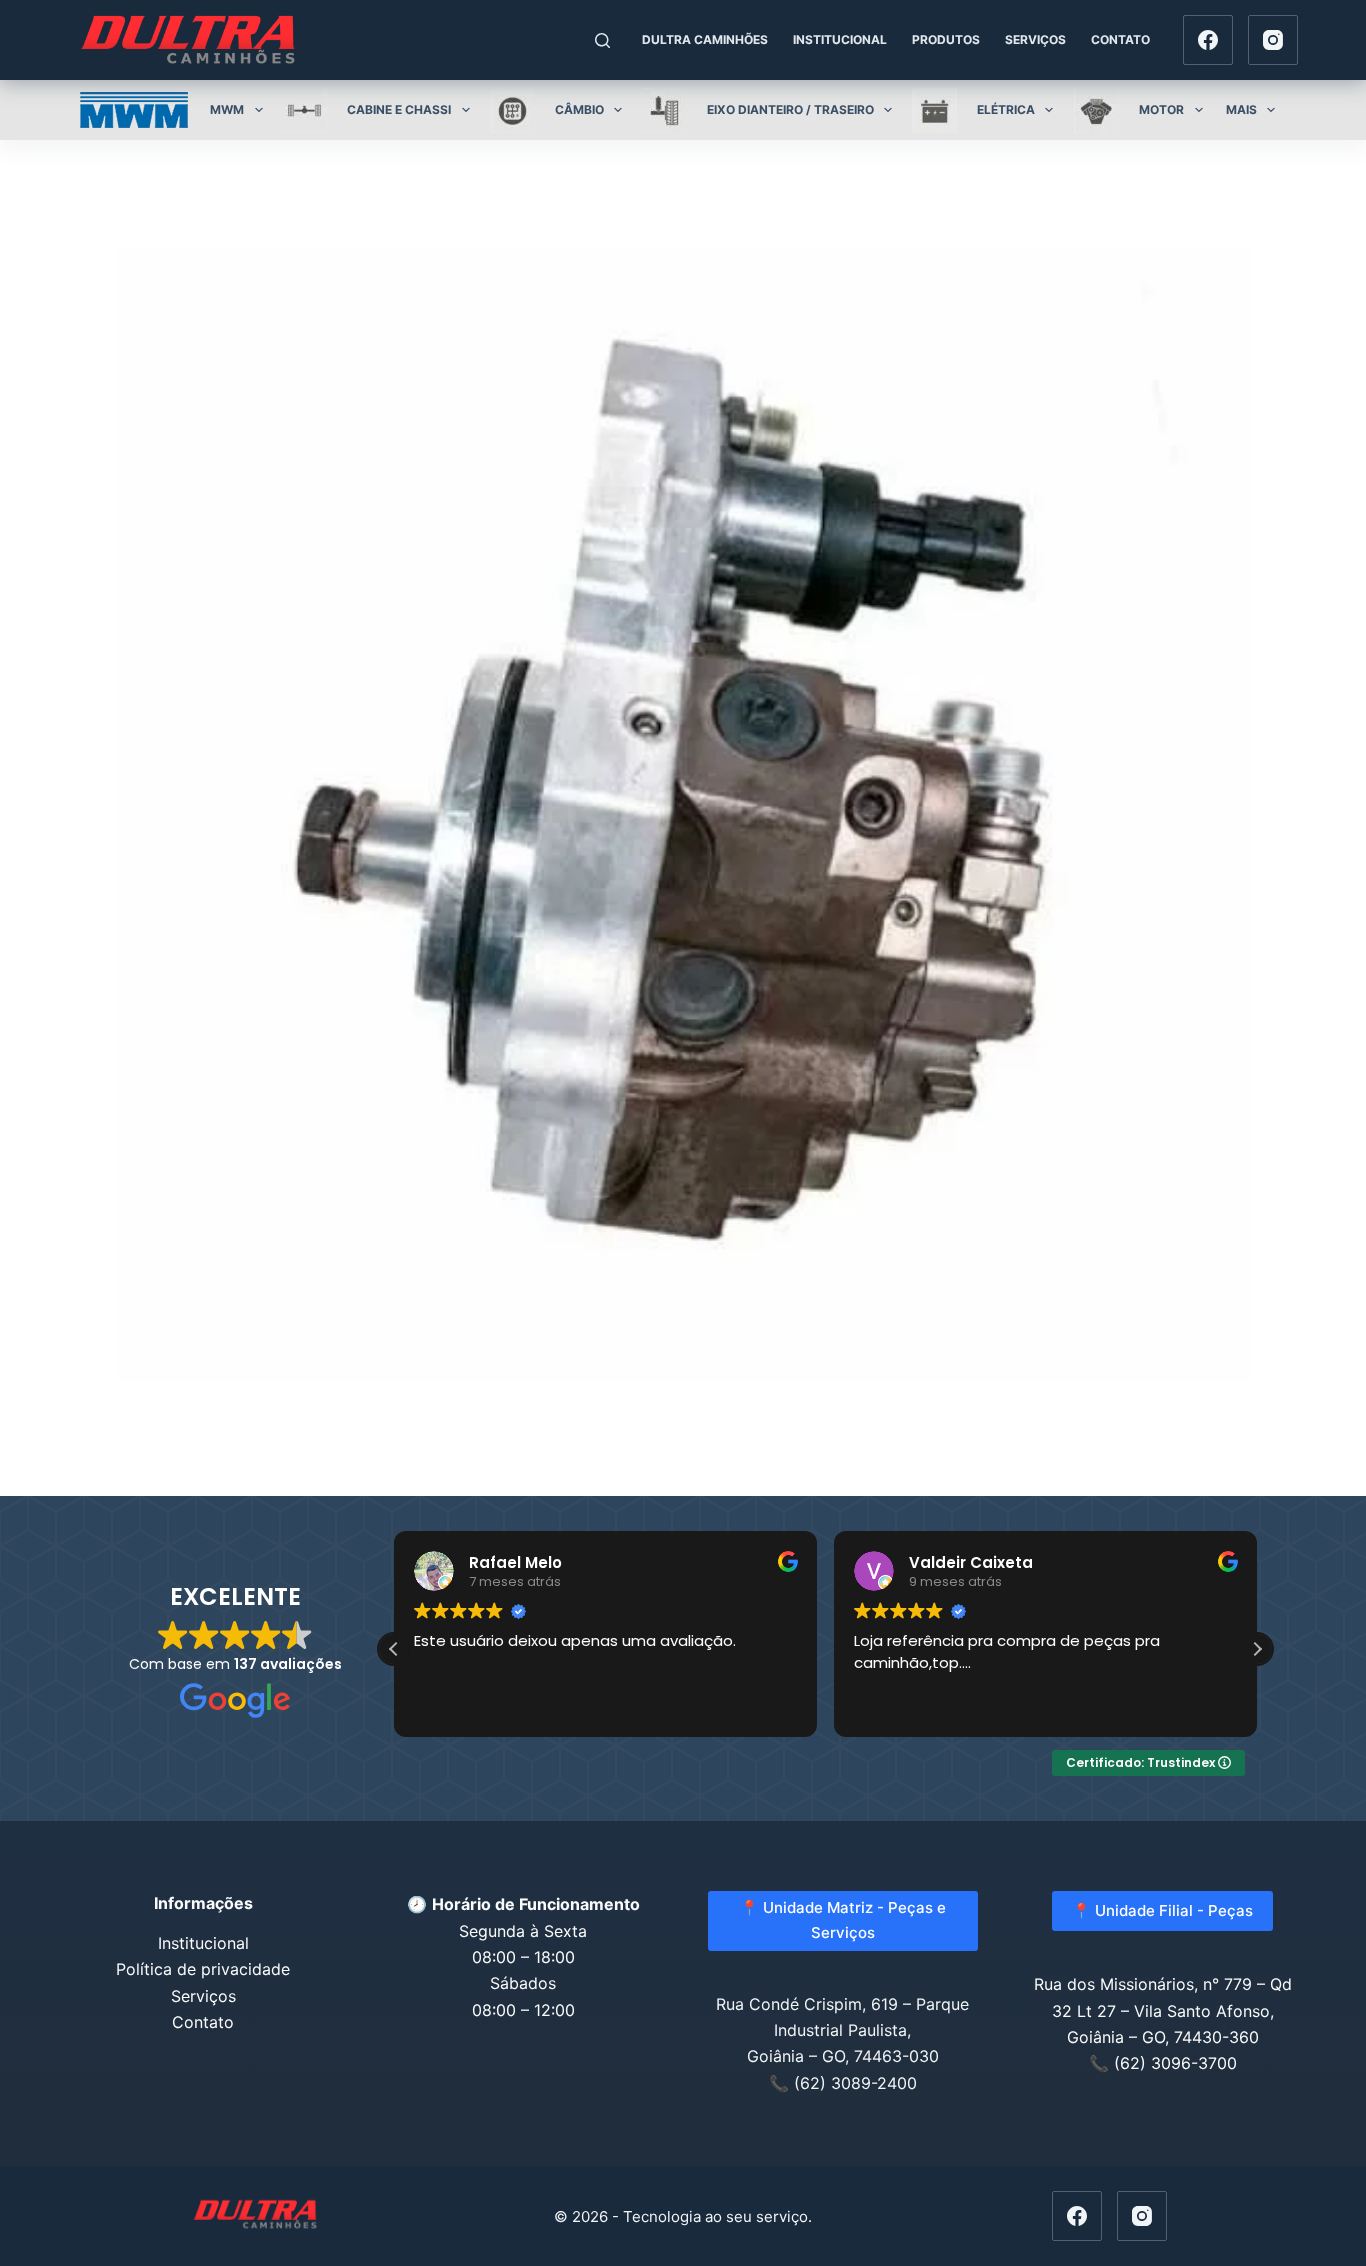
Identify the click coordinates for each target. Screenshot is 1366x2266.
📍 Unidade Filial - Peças (1162, 1910)
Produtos (946, 39)
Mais (1241, 109)
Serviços (1035, 39)
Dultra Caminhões (705, 39)
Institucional (840, 39)
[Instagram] (1273, 40)
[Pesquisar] (602, 40)
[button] (1257, 1649)
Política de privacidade (203, 1969)
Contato (1120, 39)
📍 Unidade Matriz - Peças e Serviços (843, 1920)
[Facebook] (1208, 40)
